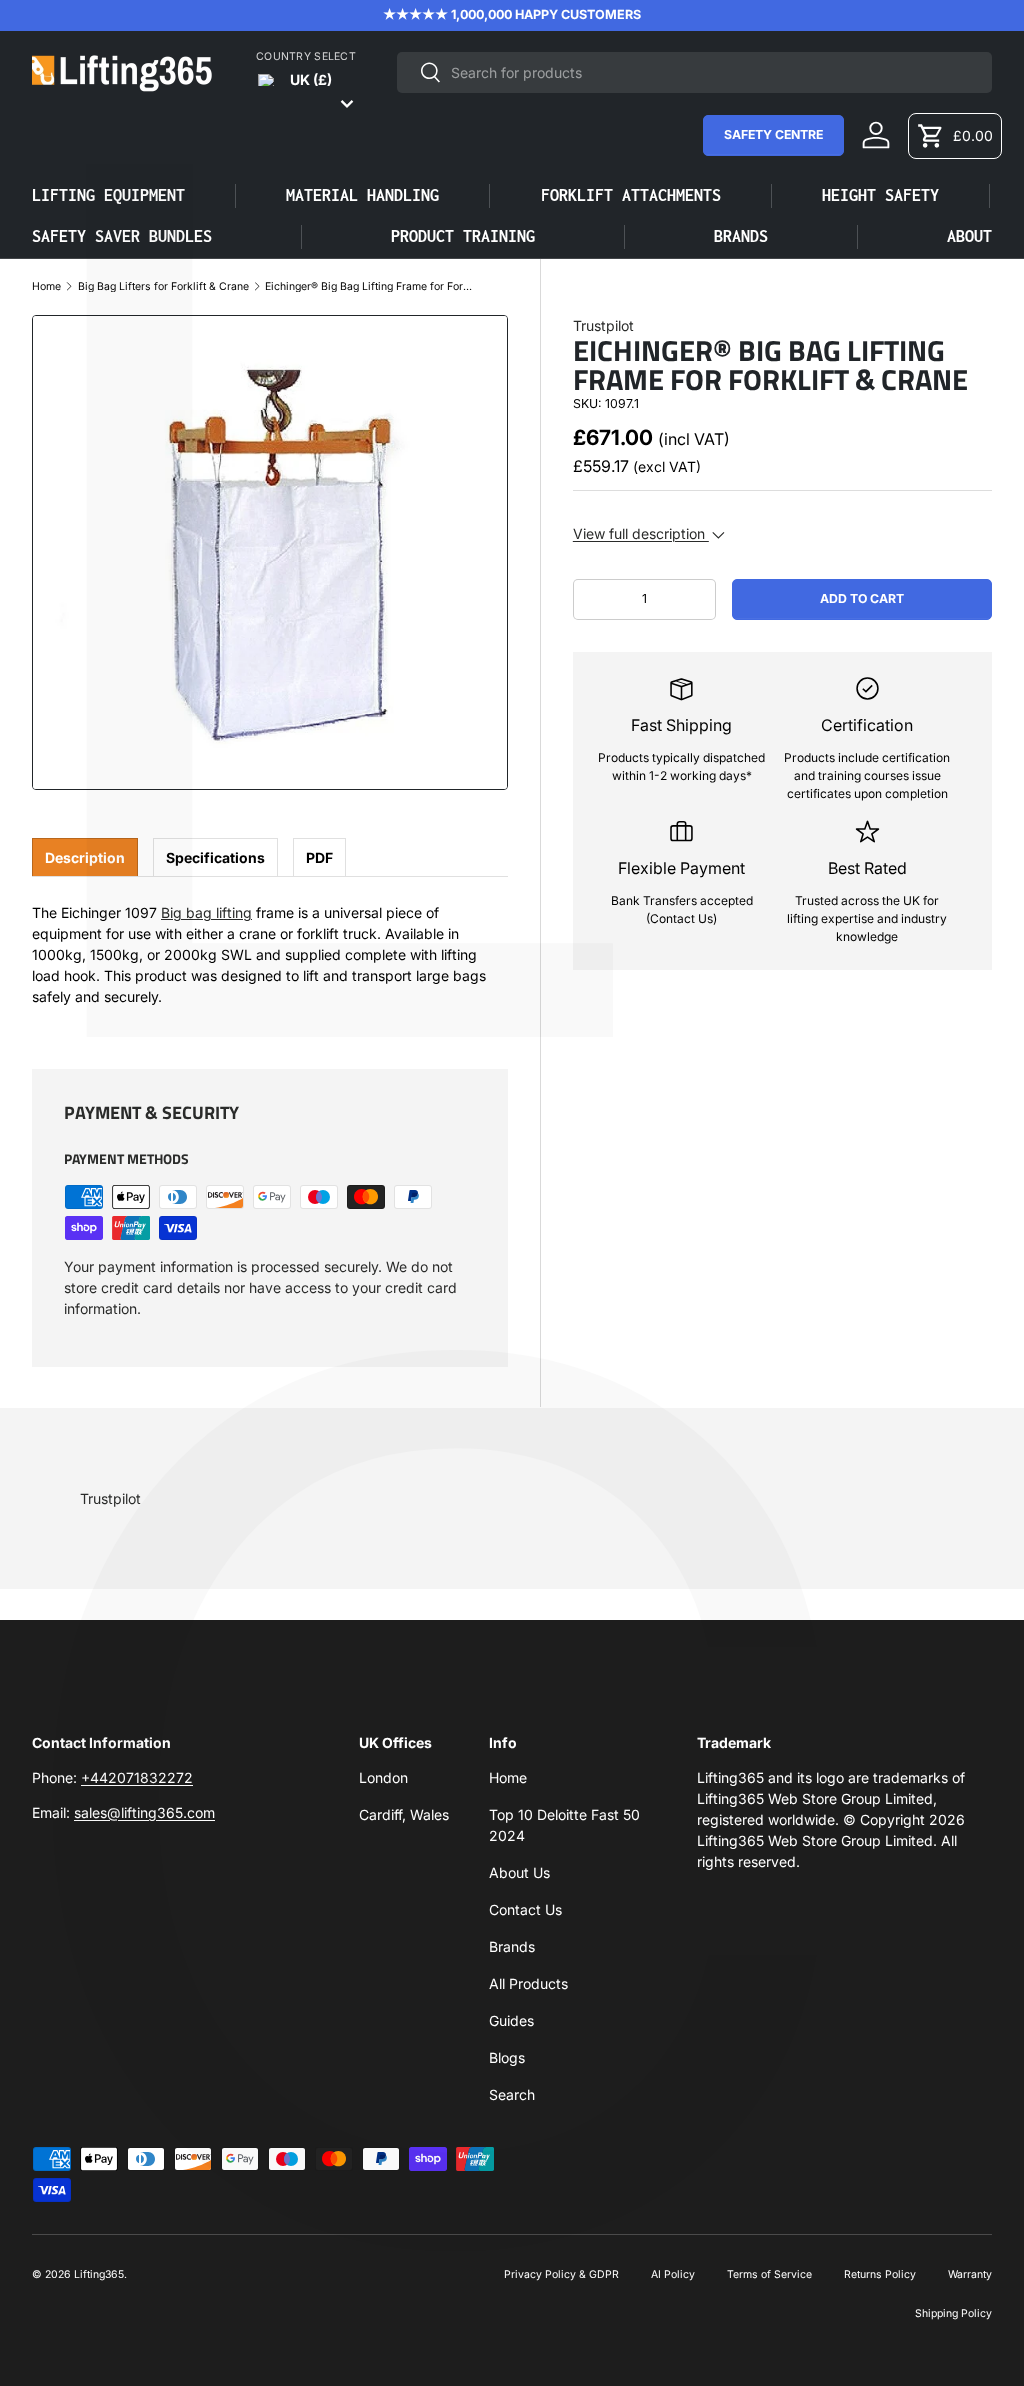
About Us (519, 1872)
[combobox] (694, 72)
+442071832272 (137, 1777)
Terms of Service (769, 2274)
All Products (528, 1983)
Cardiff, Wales (404, 1814)
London (383, 1777)
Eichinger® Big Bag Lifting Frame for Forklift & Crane (370, 287)
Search (512, 2094)
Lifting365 (99, 2274)
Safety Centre (773, 134)
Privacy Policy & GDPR (561, 2274)
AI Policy (673, 2274)
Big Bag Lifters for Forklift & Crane (163, 287)
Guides (511, 2020)
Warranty (970, 2274)
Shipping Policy (953, 2313)
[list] (270, 553)
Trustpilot (603, 325)
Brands (512, 1946)
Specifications (215, 857)
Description (85, 857)
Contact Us (525, 1909)
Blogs (507, 2057)
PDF (319, 857)
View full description (641, 533)
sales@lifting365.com (144, 1812)
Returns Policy (880, 2274)
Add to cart (862, 598)
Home (46, 287)
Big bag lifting (206, 912)
